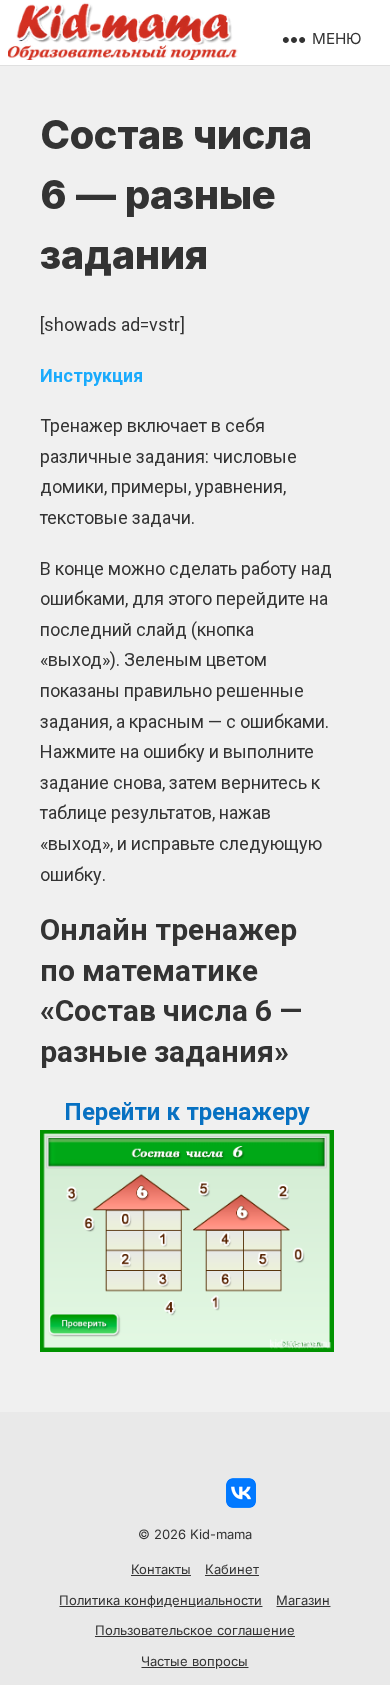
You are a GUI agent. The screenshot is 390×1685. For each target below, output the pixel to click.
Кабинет (232, 1569)
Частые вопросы (194, 1661)
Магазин (303, 1600)
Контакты (161, 1569)
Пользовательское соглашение (195, 1630)
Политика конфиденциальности (160, 1600)
